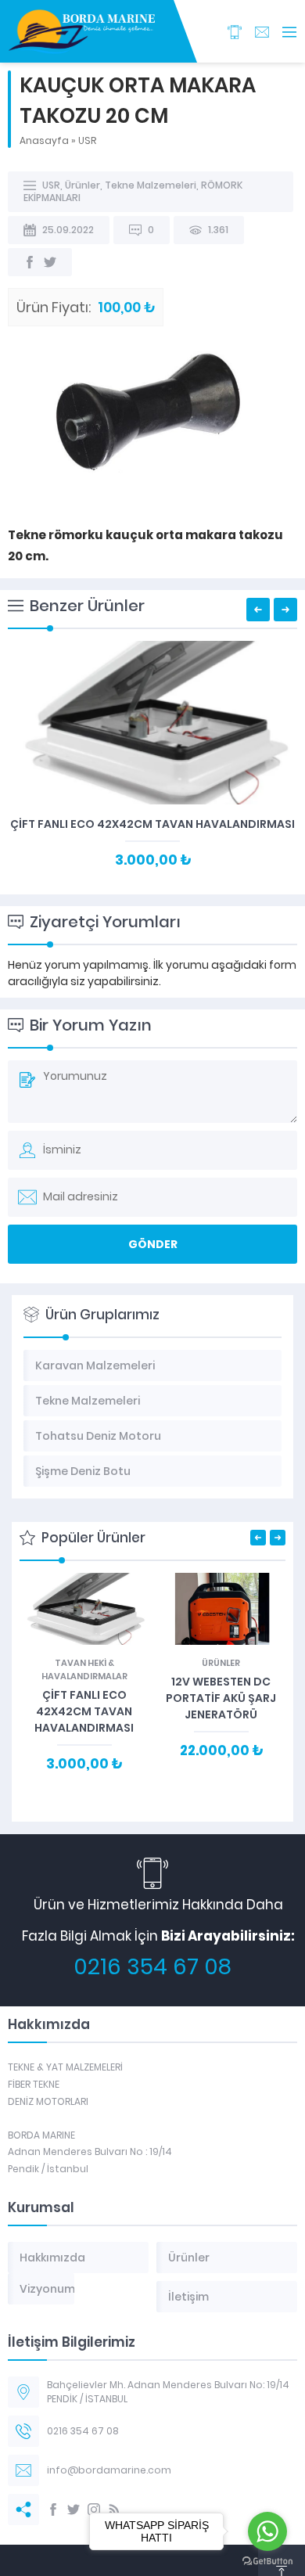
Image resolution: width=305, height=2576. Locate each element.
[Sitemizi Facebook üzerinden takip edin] (53, 2509)
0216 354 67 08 (152, 1967)
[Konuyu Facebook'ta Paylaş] (30, 262)
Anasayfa (44, 140)
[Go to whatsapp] (267, 2531)
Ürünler (83, 185)
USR (87, 140)
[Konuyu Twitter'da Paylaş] (50, 262)
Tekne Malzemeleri (151, 185)
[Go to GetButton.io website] (267, 2561)
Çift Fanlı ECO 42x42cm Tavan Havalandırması (152, 824)
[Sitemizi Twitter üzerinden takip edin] (74, 2509)
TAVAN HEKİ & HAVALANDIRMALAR (84, 1669)
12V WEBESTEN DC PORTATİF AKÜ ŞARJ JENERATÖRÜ (221, 1698)
